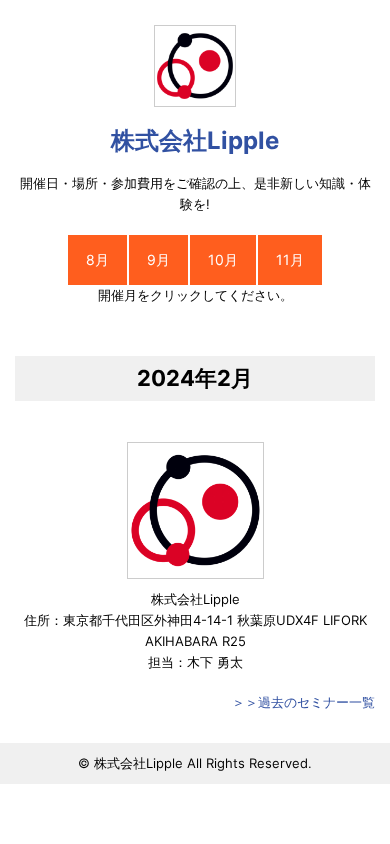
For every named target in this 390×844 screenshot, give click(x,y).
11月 (290, 259)
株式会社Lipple (195, 140)
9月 (158, 259)
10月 (223, 259)
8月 (97, 259)
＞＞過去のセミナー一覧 (303, 702)
